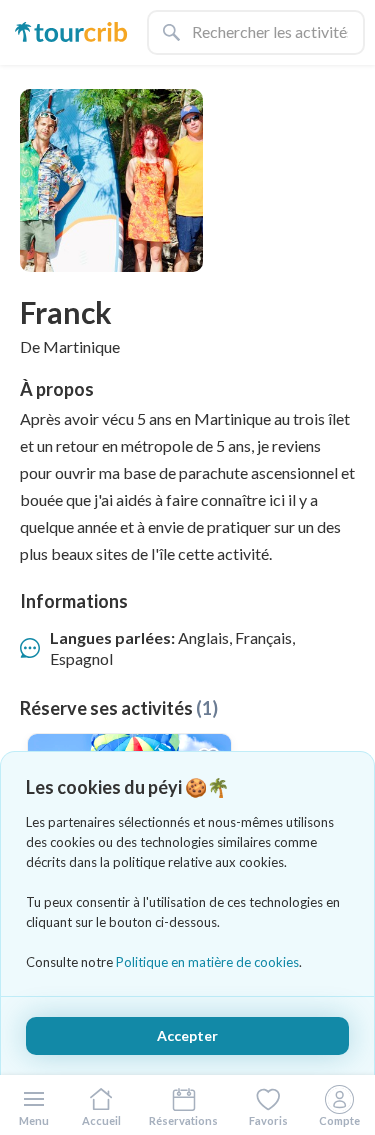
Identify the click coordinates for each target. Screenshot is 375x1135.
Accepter (187, 1035)
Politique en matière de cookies (207, 962)
